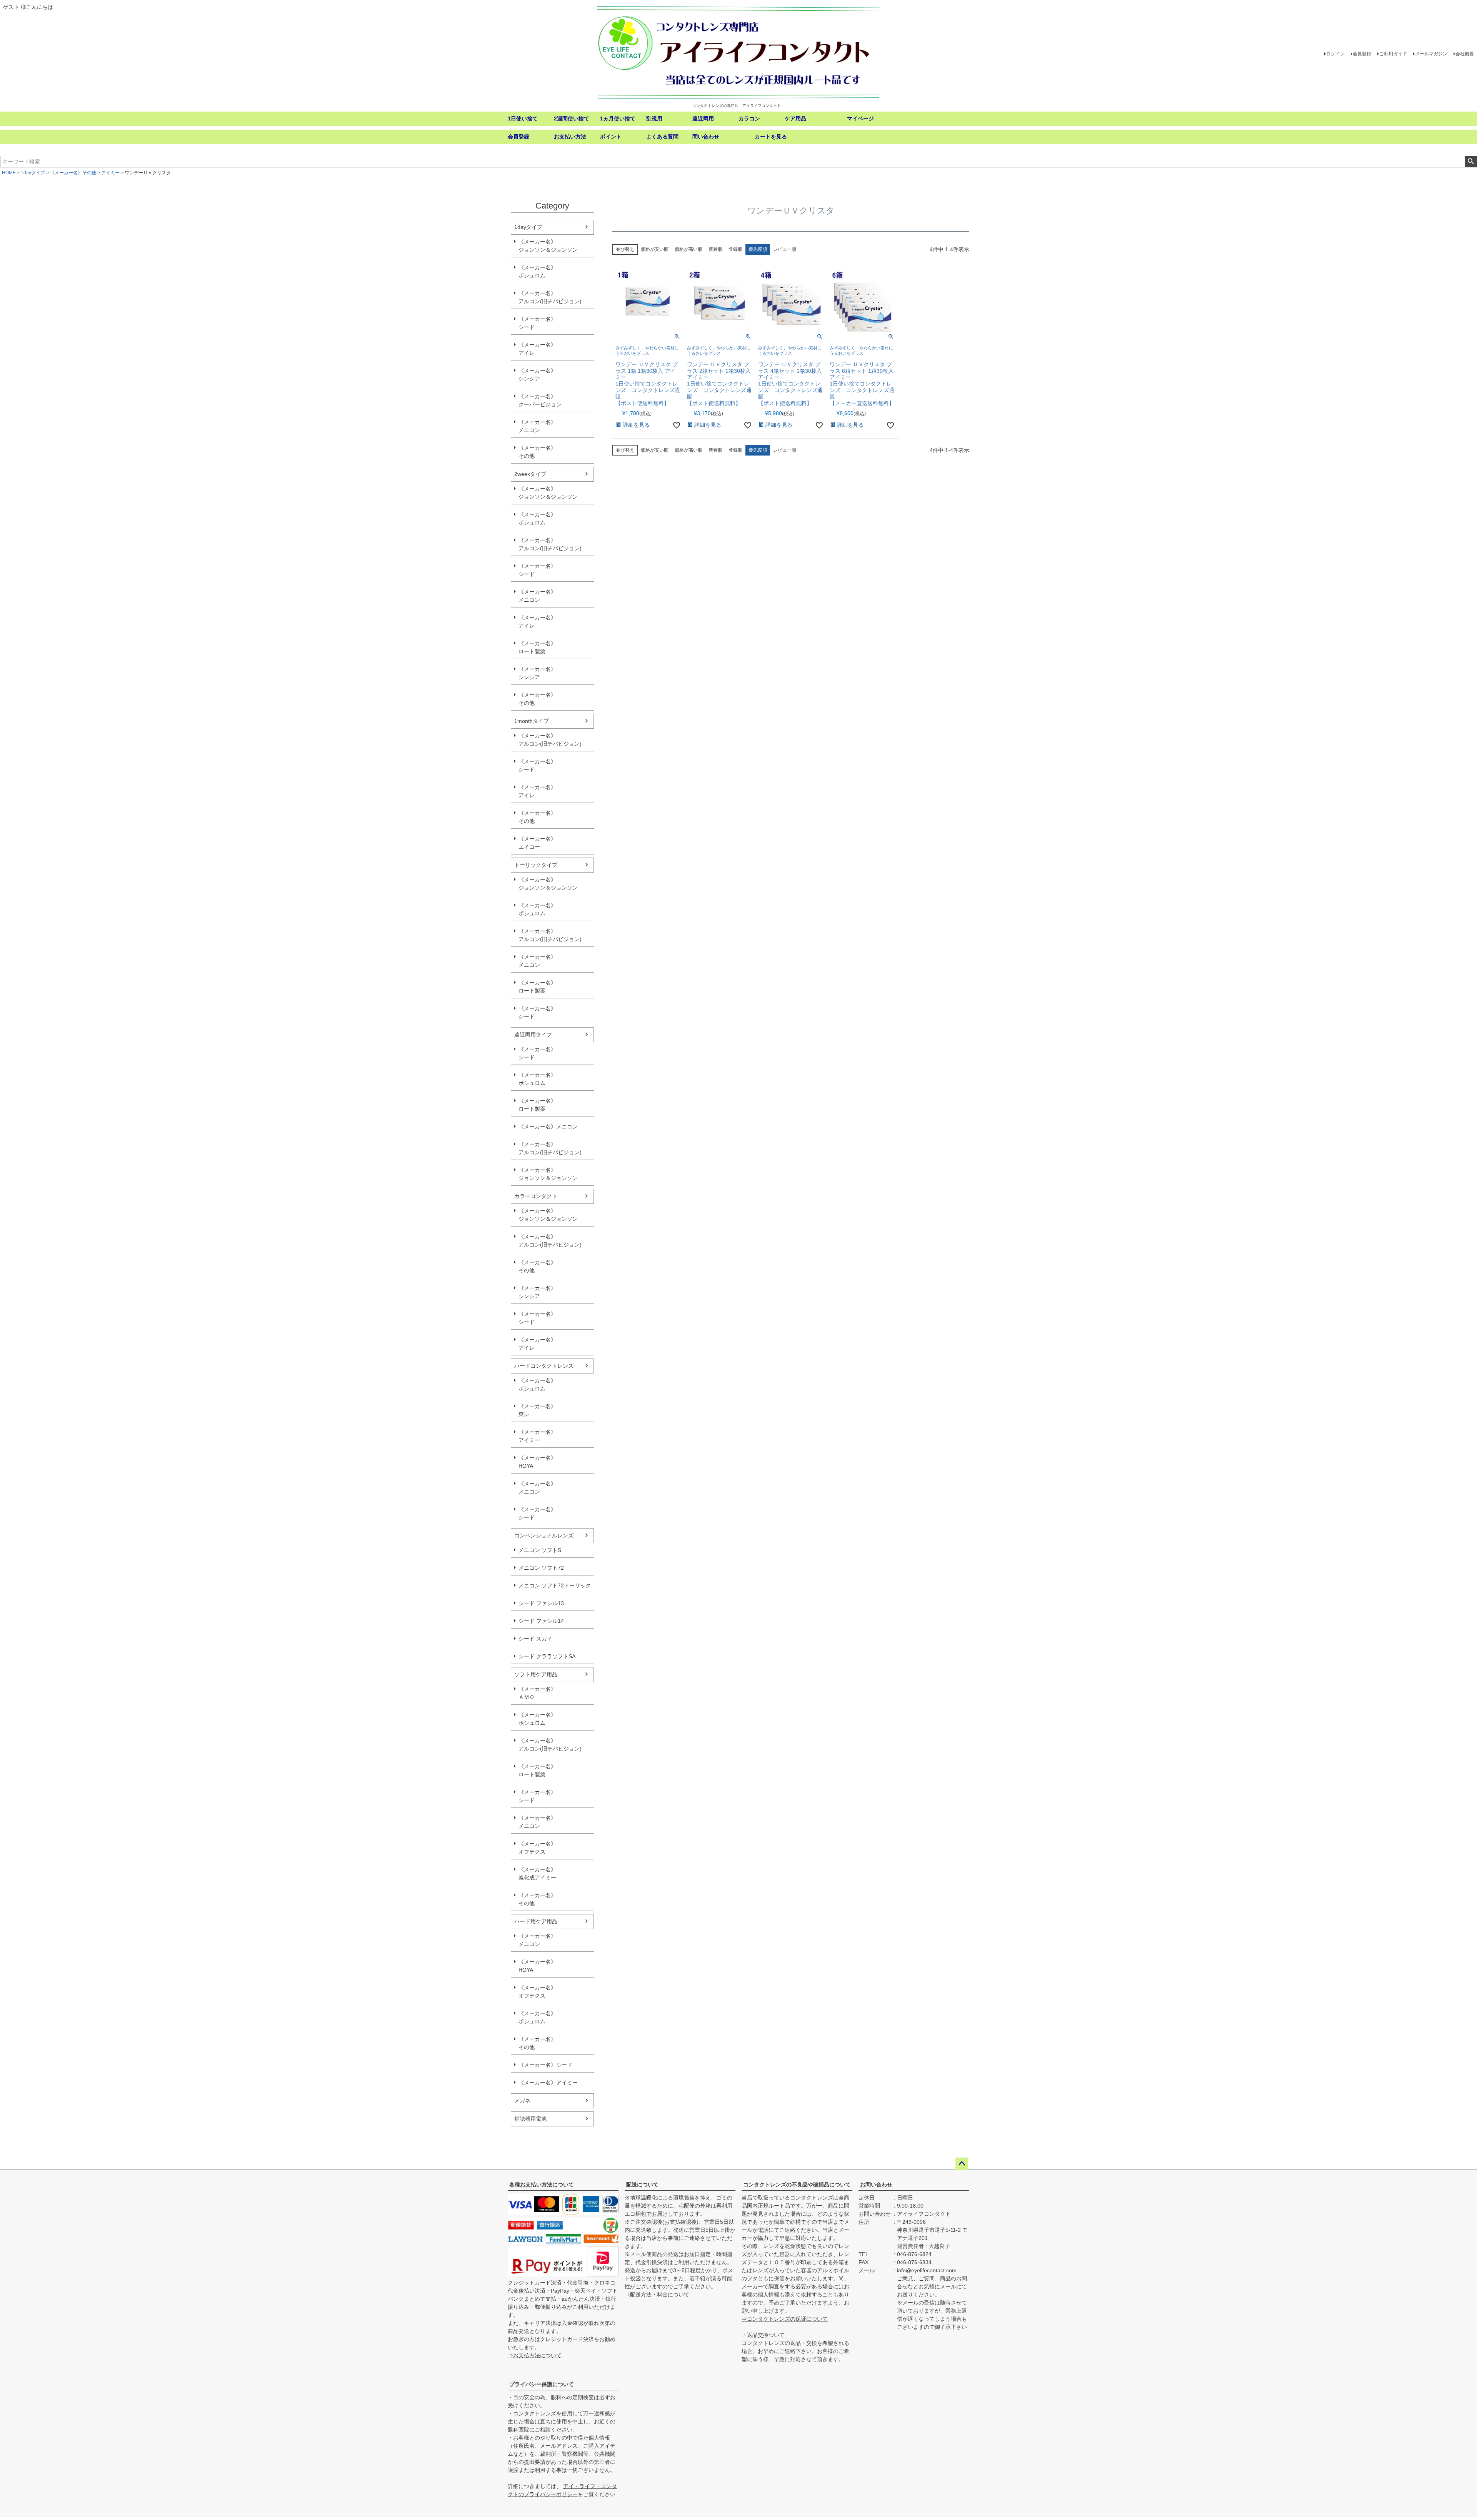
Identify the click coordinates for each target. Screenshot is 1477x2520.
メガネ (522, 2101)
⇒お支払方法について (535, 2355)
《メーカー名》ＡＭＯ (537, 1693)
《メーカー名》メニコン (537, 426)
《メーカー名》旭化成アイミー (537, 1873)
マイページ (860, 118)
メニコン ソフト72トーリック (555, 1585)
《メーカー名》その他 (73, 173)
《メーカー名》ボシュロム (537, 271)
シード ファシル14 (541, 1621)
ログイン (1335, 54)
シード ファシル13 (541, 1603)
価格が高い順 (688, 249)
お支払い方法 (570, 137)
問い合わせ (706, 137)
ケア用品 (795, 118)
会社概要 (1465, 54)
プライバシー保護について (542, 2384)
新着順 (715, 249)
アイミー (110, 173)
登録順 (735, 249)
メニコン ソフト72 (541, 1568)
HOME (9, 173)
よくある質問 (662, 137)
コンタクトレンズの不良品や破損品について (797, 2185)
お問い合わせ (876, 2185)
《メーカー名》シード (537, 323)
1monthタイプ (532, 721)
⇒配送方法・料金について (657, 2295)
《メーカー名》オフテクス (537, 1848)
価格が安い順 (655, 249)
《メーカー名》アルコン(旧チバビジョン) (550, 297)
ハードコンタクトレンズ (544, 1366)
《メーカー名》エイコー (537, 843)
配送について (642, 2185)
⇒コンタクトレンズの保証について (785, 2319)
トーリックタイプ (536, 865)
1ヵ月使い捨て (618, 118)
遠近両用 (703, 118)
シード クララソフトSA (547, 1656)
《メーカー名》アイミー (537, 1436)
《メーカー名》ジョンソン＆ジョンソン (548, 246)
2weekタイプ (530, 474)
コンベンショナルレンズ (544, 1535)
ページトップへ (962, 2164)
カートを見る (771, 137)
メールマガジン (1431, 54)
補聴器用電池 (530, 2119)
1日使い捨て (523, 118)
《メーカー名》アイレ (537, 349)
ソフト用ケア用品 (536, 1674)
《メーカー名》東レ (537, 1410)
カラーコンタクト (536, 1196)
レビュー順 (785, 249)
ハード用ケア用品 (536, 1921)
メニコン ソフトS (540, 1550)
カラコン (749, 118)
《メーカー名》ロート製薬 (537, 647)
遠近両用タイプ (533, 1035)
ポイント (611, 137)
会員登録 (1362, 54)
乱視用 (654, 118)
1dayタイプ (33, 173)
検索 (1471, 162)
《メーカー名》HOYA (537, 1462)
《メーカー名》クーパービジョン (540, 400)
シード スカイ (535, 1639)
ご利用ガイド (1393, 54)
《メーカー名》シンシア (537, 375)
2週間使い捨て (572, 118)
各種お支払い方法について (542, 2185)
